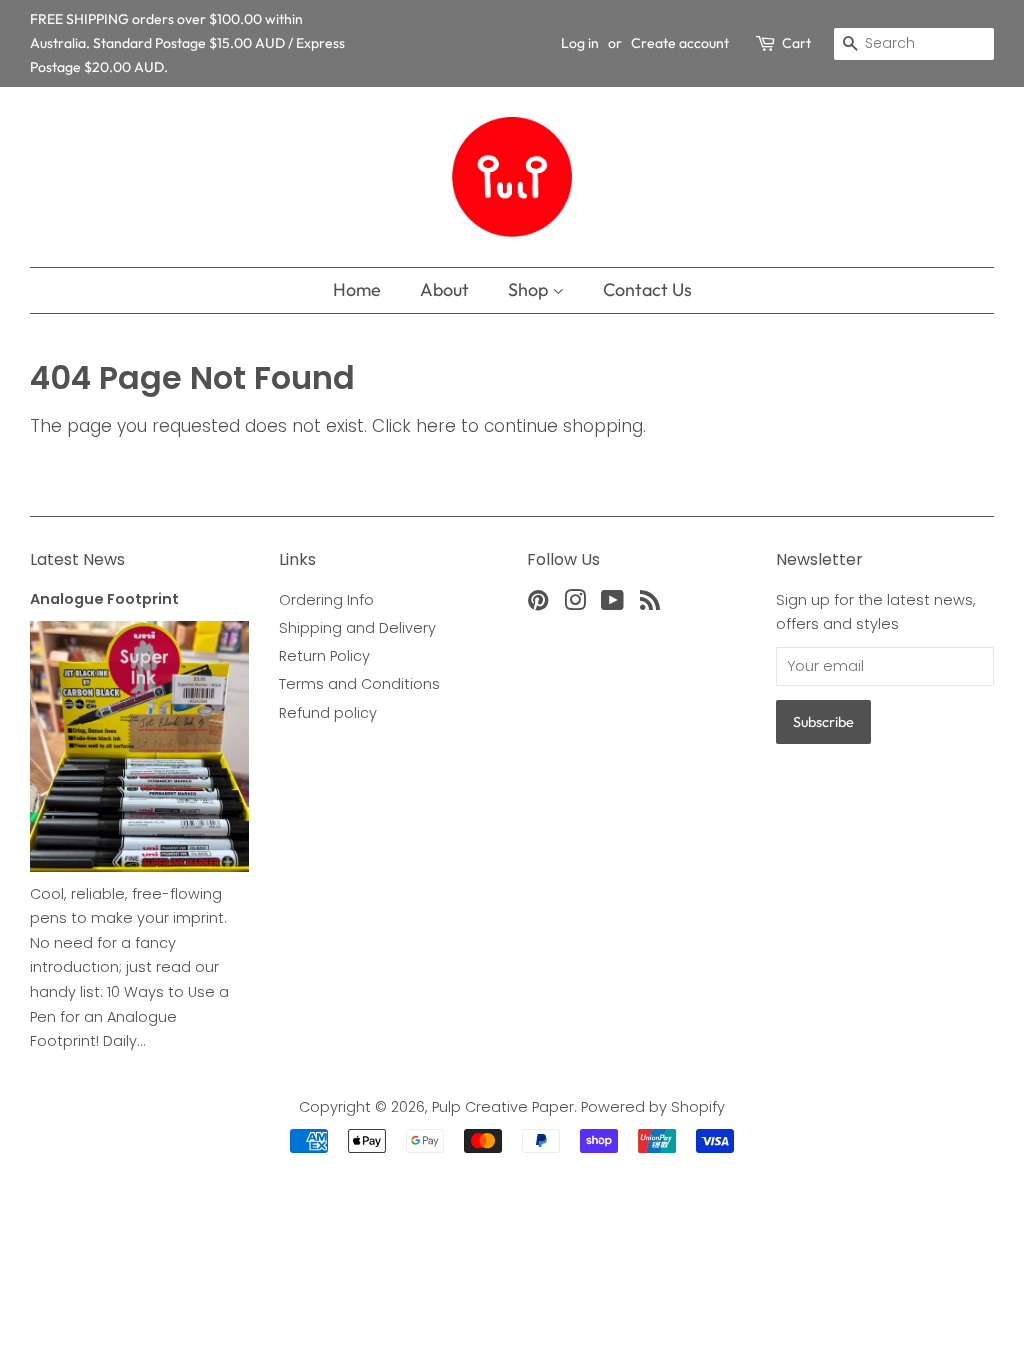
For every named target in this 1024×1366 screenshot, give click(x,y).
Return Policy (324, 656)
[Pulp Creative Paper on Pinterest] (538, 604)
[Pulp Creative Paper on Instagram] (575, 604)
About (444, 289)
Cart (796, 43)
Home (357, 289)
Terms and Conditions (359, 684)
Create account (680, 43)
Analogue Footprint (104, 599)
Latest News (77, 559)
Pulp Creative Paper (503, 1107)
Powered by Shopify (653, 1107)
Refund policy (328, 713)
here (436, 426)
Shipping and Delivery (357, 628)
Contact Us (647, 289)
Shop (530, 289)
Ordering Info (326, 600)
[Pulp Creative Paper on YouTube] (612, 604)
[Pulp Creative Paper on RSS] (650, 604)
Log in (580, 43)
